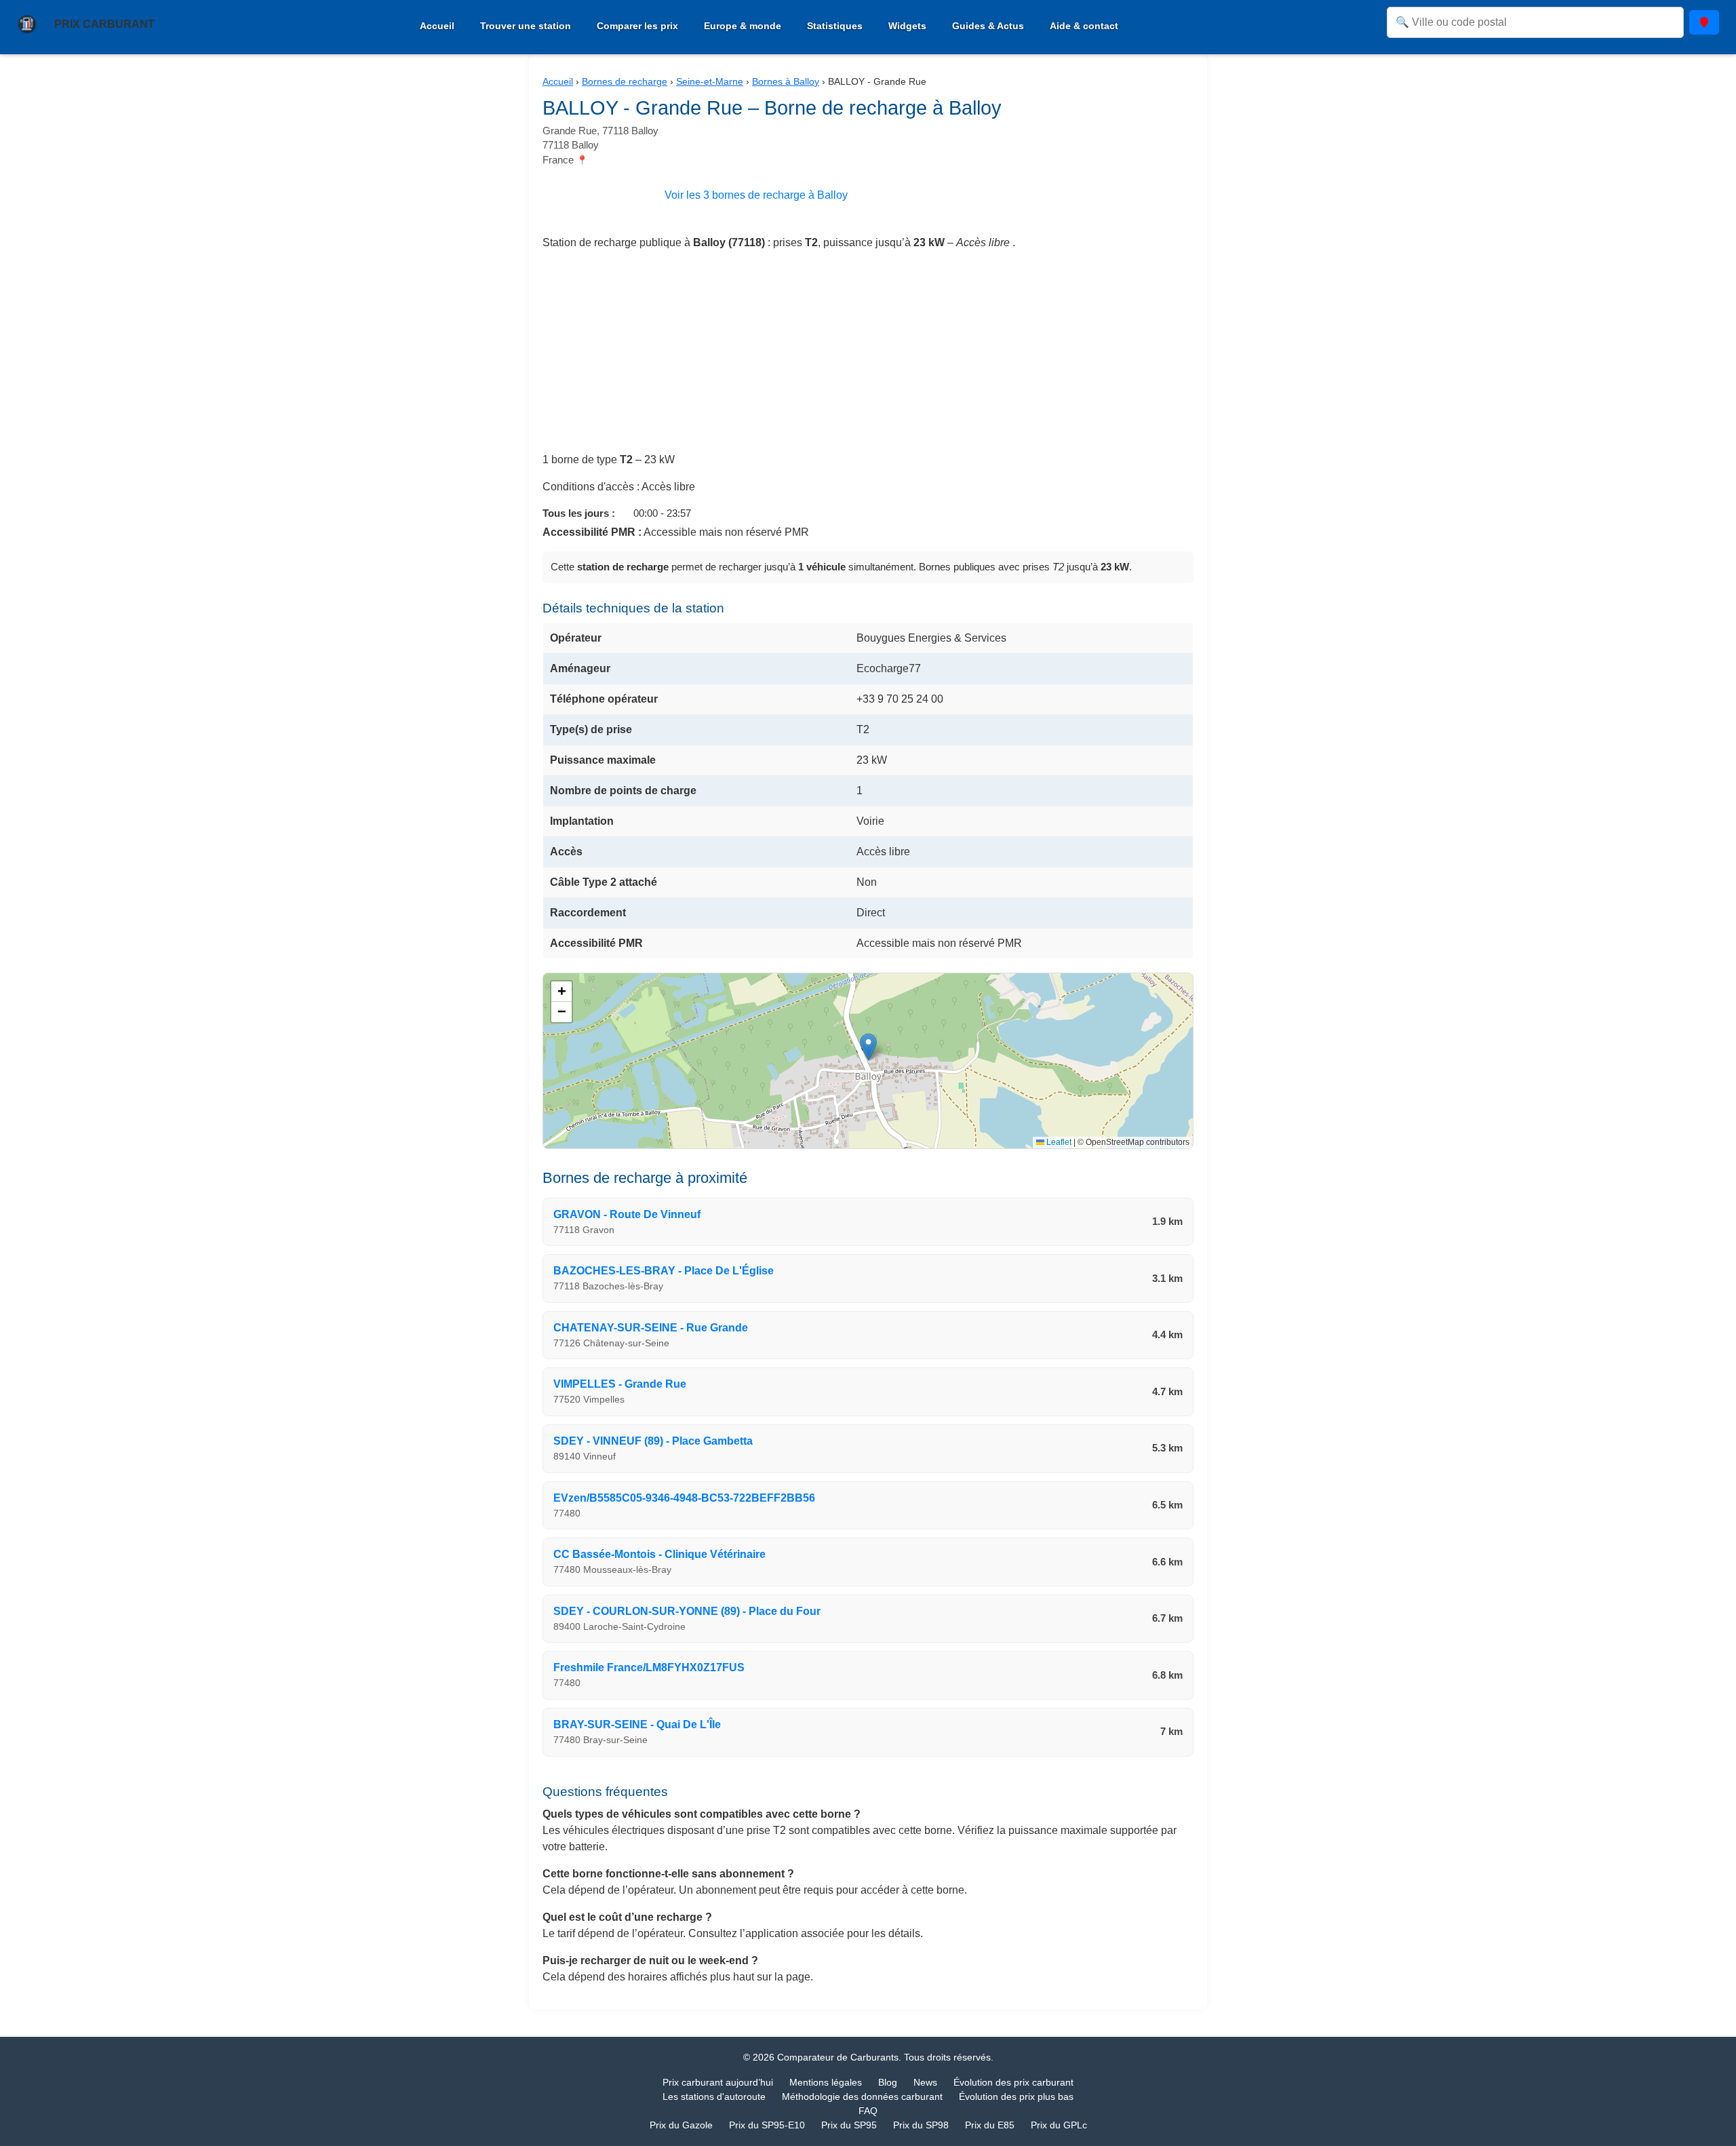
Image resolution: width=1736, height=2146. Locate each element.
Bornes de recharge (625, 81)
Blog (888, 2082)
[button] (868, 1047)
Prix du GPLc (1059, 2125)
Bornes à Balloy (786, 81)
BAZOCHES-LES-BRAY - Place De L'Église (664, 1271)
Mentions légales (826, 2082)
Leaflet (1058, 1142)
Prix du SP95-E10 (767, 2125)
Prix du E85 (990, 2125)
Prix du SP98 (921, 2125)
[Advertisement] (868, 357)
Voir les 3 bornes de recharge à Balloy (756, 195)
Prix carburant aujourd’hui (718, 2082)
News (925, 2082)
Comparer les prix (637, 26)
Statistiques (835, 26)
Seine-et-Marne (710, 81)
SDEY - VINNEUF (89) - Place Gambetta (653, 1441)
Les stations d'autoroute (714, 2096)
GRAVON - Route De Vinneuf (627, 1214)
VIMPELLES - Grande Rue (620, 1384)
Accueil (437, 26)
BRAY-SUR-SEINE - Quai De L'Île (637, 1724)
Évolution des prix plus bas (1016, 2096)
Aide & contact (1084, 26)
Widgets (907, 26)
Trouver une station (526, 26)
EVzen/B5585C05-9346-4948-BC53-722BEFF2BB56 (684, 1498)
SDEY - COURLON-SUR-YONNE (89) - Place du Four (687, 1611)
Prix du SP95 (849, 2125)
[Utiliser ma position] (1704, 22)
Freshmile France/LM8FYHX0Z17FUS (649, 1667)
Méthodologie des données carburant (862, 2096)
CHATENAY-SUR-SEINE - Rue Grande (651, 1328)
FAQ (868, 2111)
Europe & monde (743, 26)
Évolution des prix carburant (1013, 2082)
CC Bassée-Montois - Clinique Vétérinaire (659, 1554)
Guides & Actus (988, 26)
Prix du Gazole (681, 2125)
